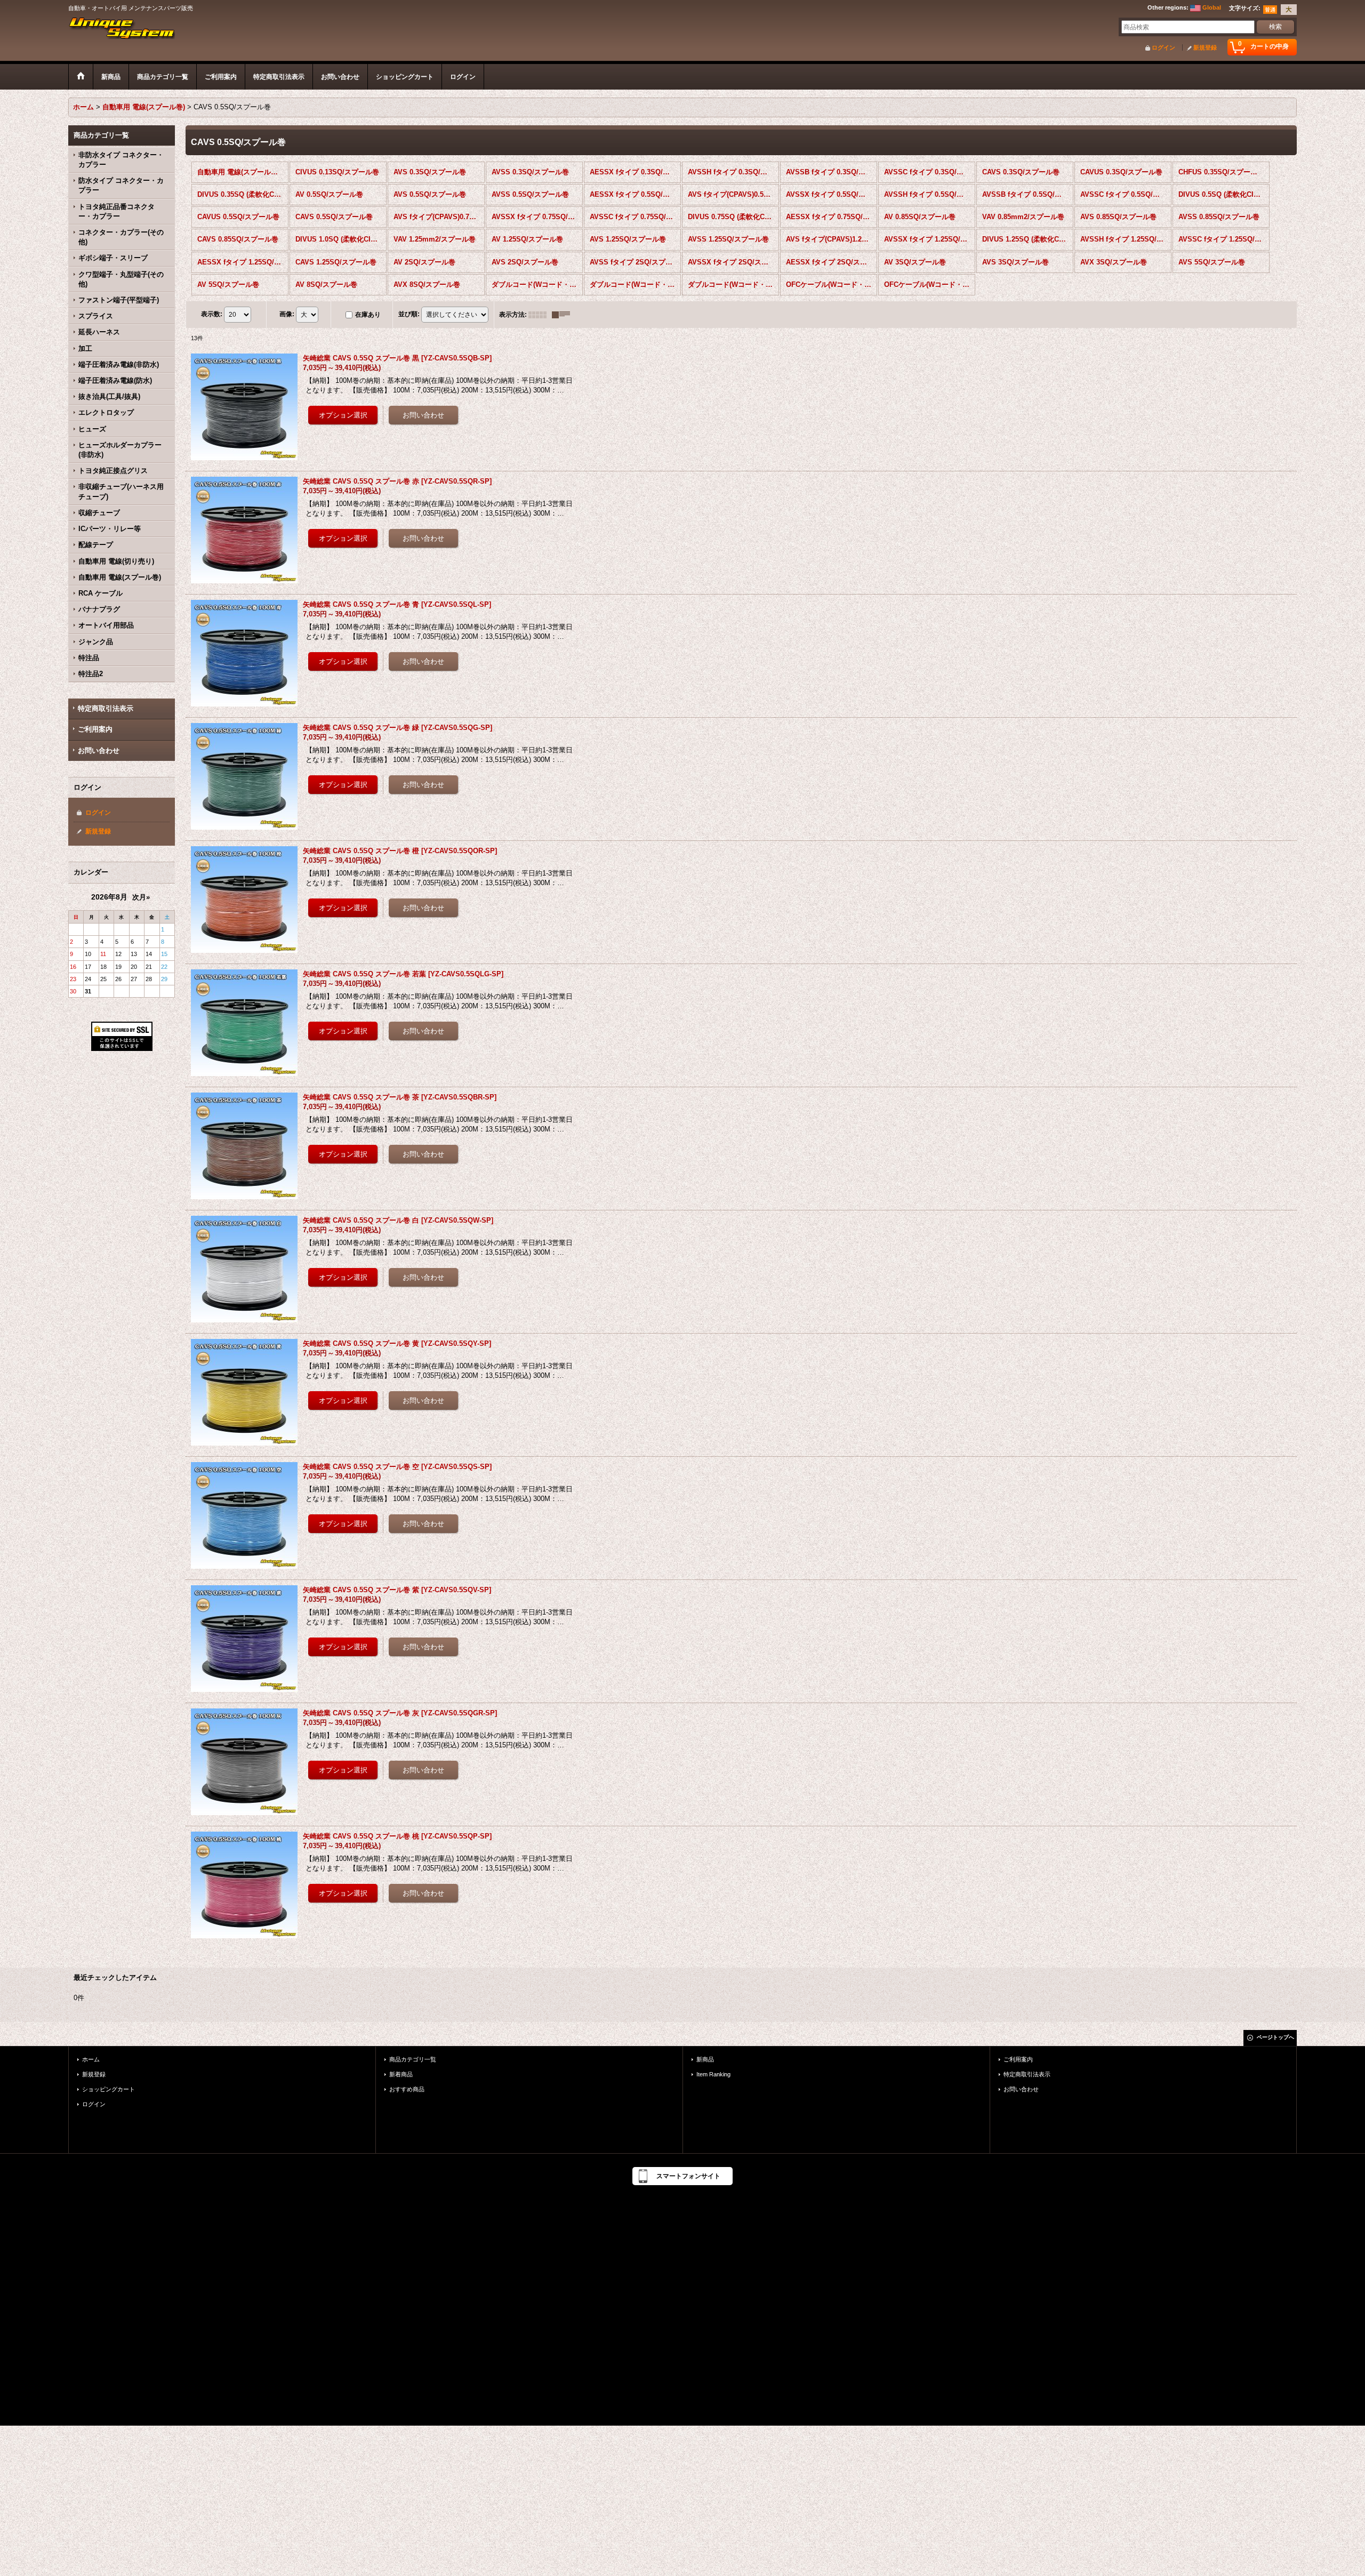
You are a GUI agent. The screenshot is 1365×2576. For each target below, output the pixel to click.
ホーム (91, 2059)
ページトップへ (1275, 2037)
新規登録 (1205, 47)
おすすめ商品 (407, 2089)
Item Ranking (713, 2074)
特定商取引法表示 (106, 708)
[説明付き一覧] (564, 315)
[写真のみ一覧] (540, 315)
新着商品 (401, 2074)
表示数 (212, 314)
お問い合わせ (99, 751)
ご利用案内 (95, 729)
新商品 (705, 2059)
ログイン (1163, 47)
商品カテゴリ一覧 (413, 2059)
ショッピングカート (109, 2089)
